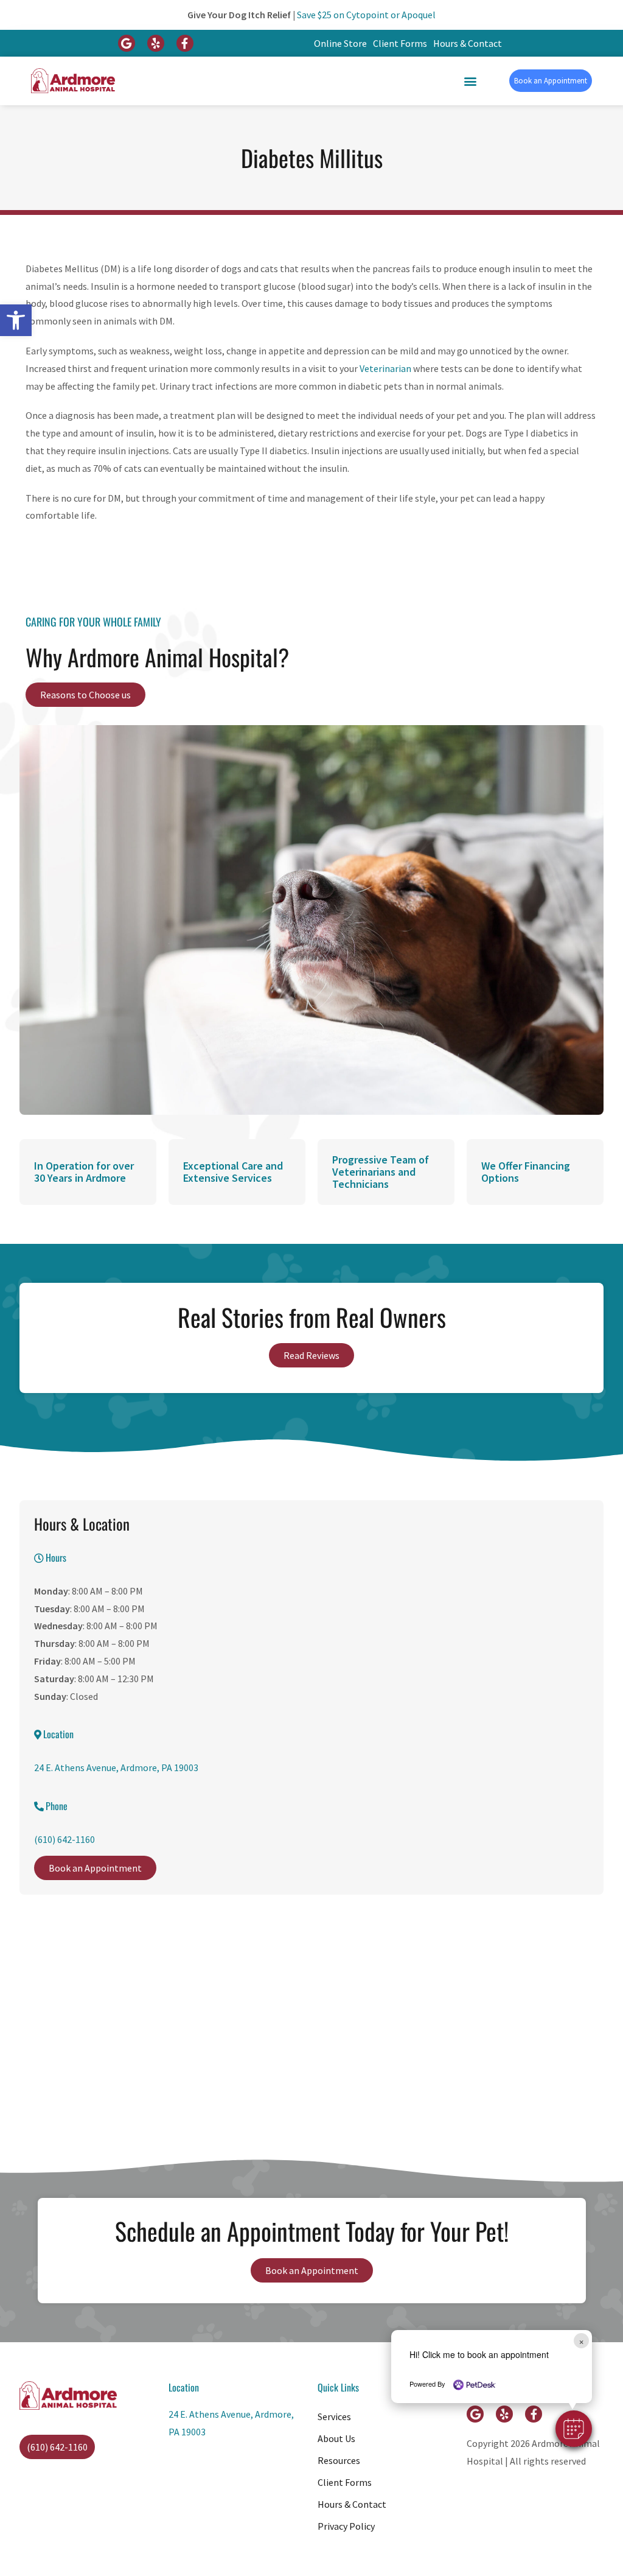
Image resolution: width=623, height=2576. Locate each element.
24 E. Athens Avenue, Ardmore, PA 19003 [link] (116, 1767)
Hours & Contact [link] (468, 43)
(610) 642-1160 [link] (64, 1839)
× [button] (581, 2341)
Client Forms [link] (400, 43)
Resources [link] (339, 2460)
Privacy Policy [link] (346, 2526)
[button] (574, 2429)
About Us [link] (336, 2438)
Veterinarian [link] (386, 368)
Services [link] (334, 2416)
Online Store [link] (340, 43)
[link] (16, 320)
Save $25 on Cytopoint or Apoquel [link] (366, 15)
